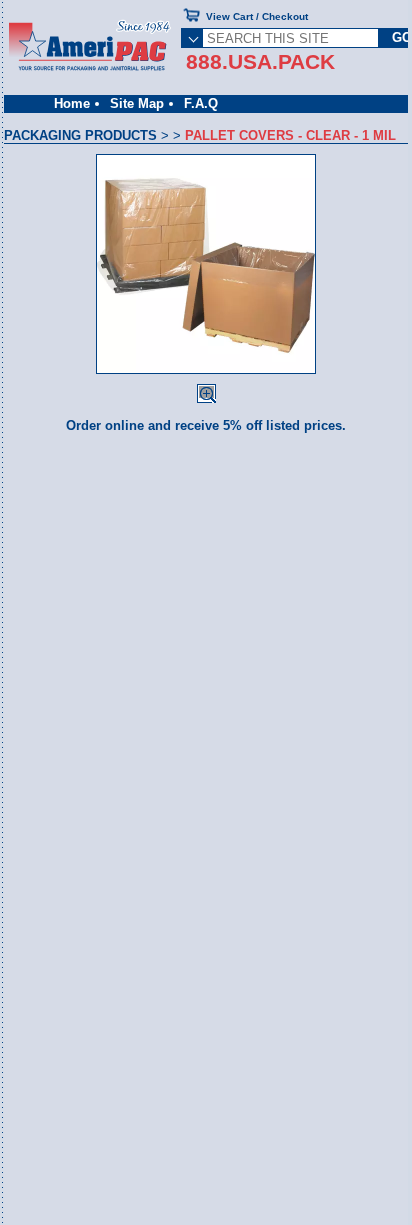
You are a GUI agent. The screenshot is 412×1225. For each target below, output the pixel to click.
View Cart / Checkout (257, 16)
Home (72, 103)
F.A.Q (201, 103)
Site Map (137, 103)
